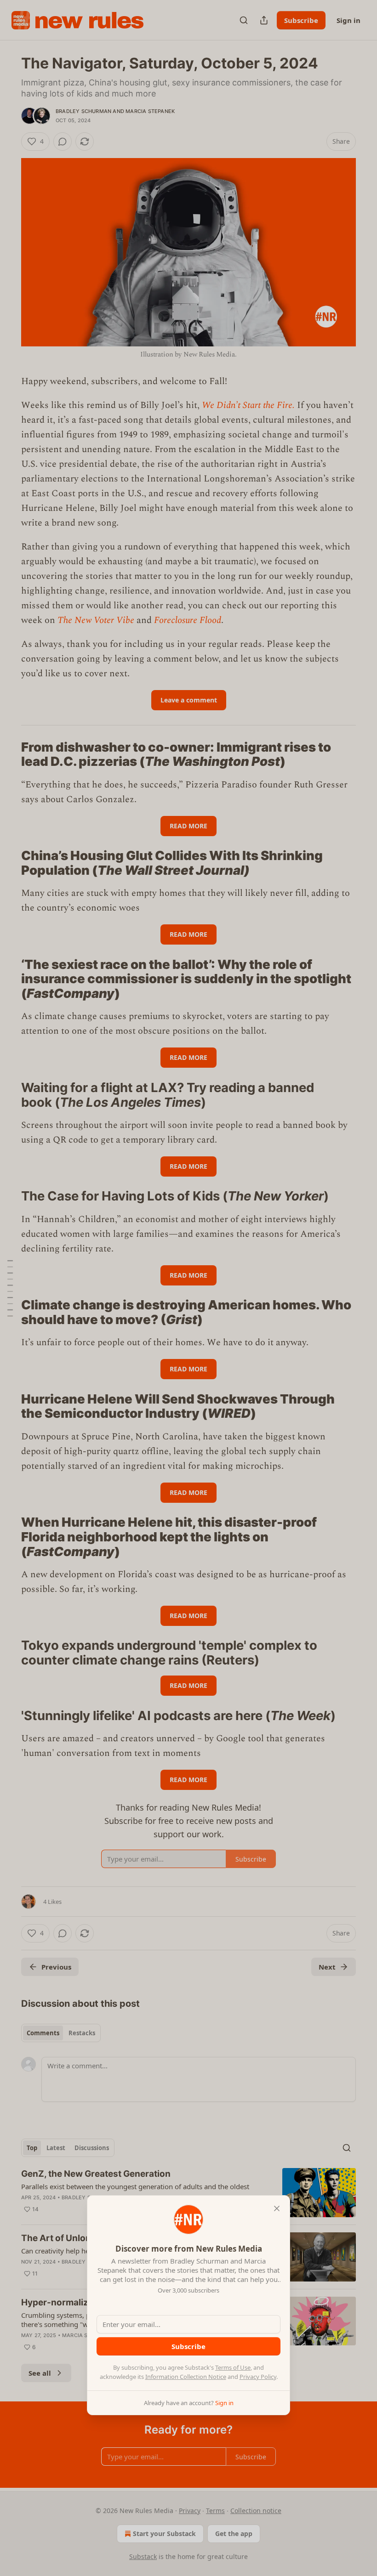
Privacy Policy (258, 2377)
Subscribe (188, 2346)
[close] (277, 2208)
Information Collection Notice (186, 2377)
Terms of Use (233, 2367)
